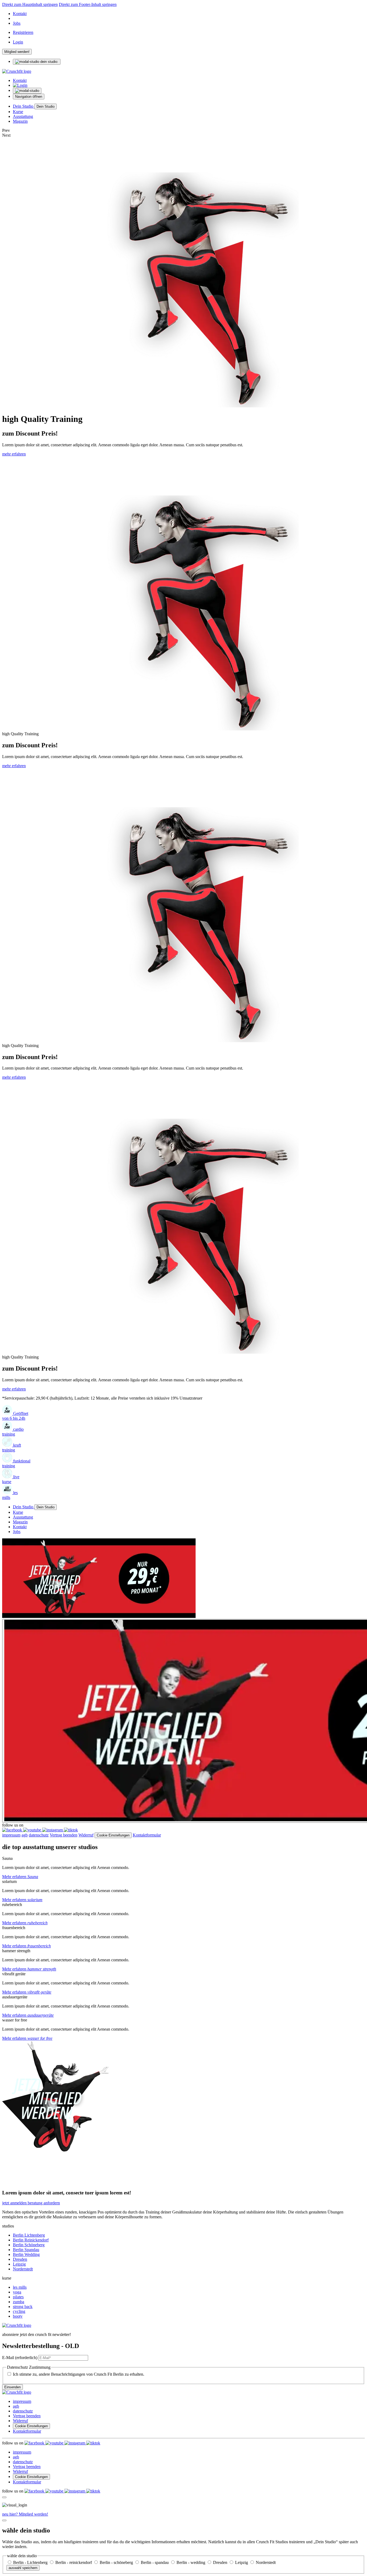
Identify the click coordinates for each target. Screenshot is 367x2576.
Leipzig (19, 2264)
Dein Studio (24, 106)
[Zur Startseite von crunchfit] (17, 71)
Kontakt (20, 14)
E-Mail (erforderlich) (20, 2358)
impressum (11, 1835)
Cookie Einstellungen (113, 1835)
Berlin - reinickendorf (74, 2562)
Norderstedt (23, 2269)
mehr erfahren (14, 454)
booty (18, 2316)
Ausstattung (23, 116)
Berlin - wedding (191, 2562)
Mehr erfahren (20, 1877)
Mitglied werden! (17, 52)
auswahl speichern (23, 2568)
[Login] (20, 85)
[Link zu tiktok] (71, 1830)
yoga (17, 2292)
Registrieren (23, 32)
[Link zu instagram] (53, 1830)
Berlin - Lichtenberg (31, 2562)
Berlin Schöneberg (29, 2245)
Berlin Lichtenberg (29, 2235)
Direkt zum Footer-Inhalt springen (88, 4)
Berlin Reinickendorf (31, 2240)
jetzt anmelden (15, 2203)
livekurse (11, 1479)
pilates (18, 2297)
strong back (23, 2307)
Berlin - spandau (155, 2562)
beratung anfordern (44, 2203)
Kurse (18, 112)
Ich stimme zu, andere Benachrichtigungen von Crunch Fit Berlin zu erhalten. (79, 2374)
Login (18, 42)
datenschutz (39, 1835)
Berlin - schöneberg (117, 2562)
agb (25, 1835)
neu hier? (25, 2514)
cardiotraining (13, 1432)
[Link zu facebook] (13, 1830)
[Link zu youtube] (33, 1830)
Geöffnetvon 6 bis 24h (15, 1416)
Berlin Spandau (26, 2250)
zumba (19, 2302)
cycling (19, 2311)
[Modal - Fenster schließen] (4, 2497)
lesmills (10, 1495)
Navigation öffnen (29, 97)
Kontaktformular (147, 1835)
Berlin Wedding (26, 2254)
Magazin (20, 121)
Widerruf (86, 1835)
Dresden (20, 2259)
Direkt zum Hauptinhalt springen (30, 4)
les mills (20, 2287)
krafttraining (12, 1448)
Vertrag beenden (64, 1835)
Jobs (17, 23)
